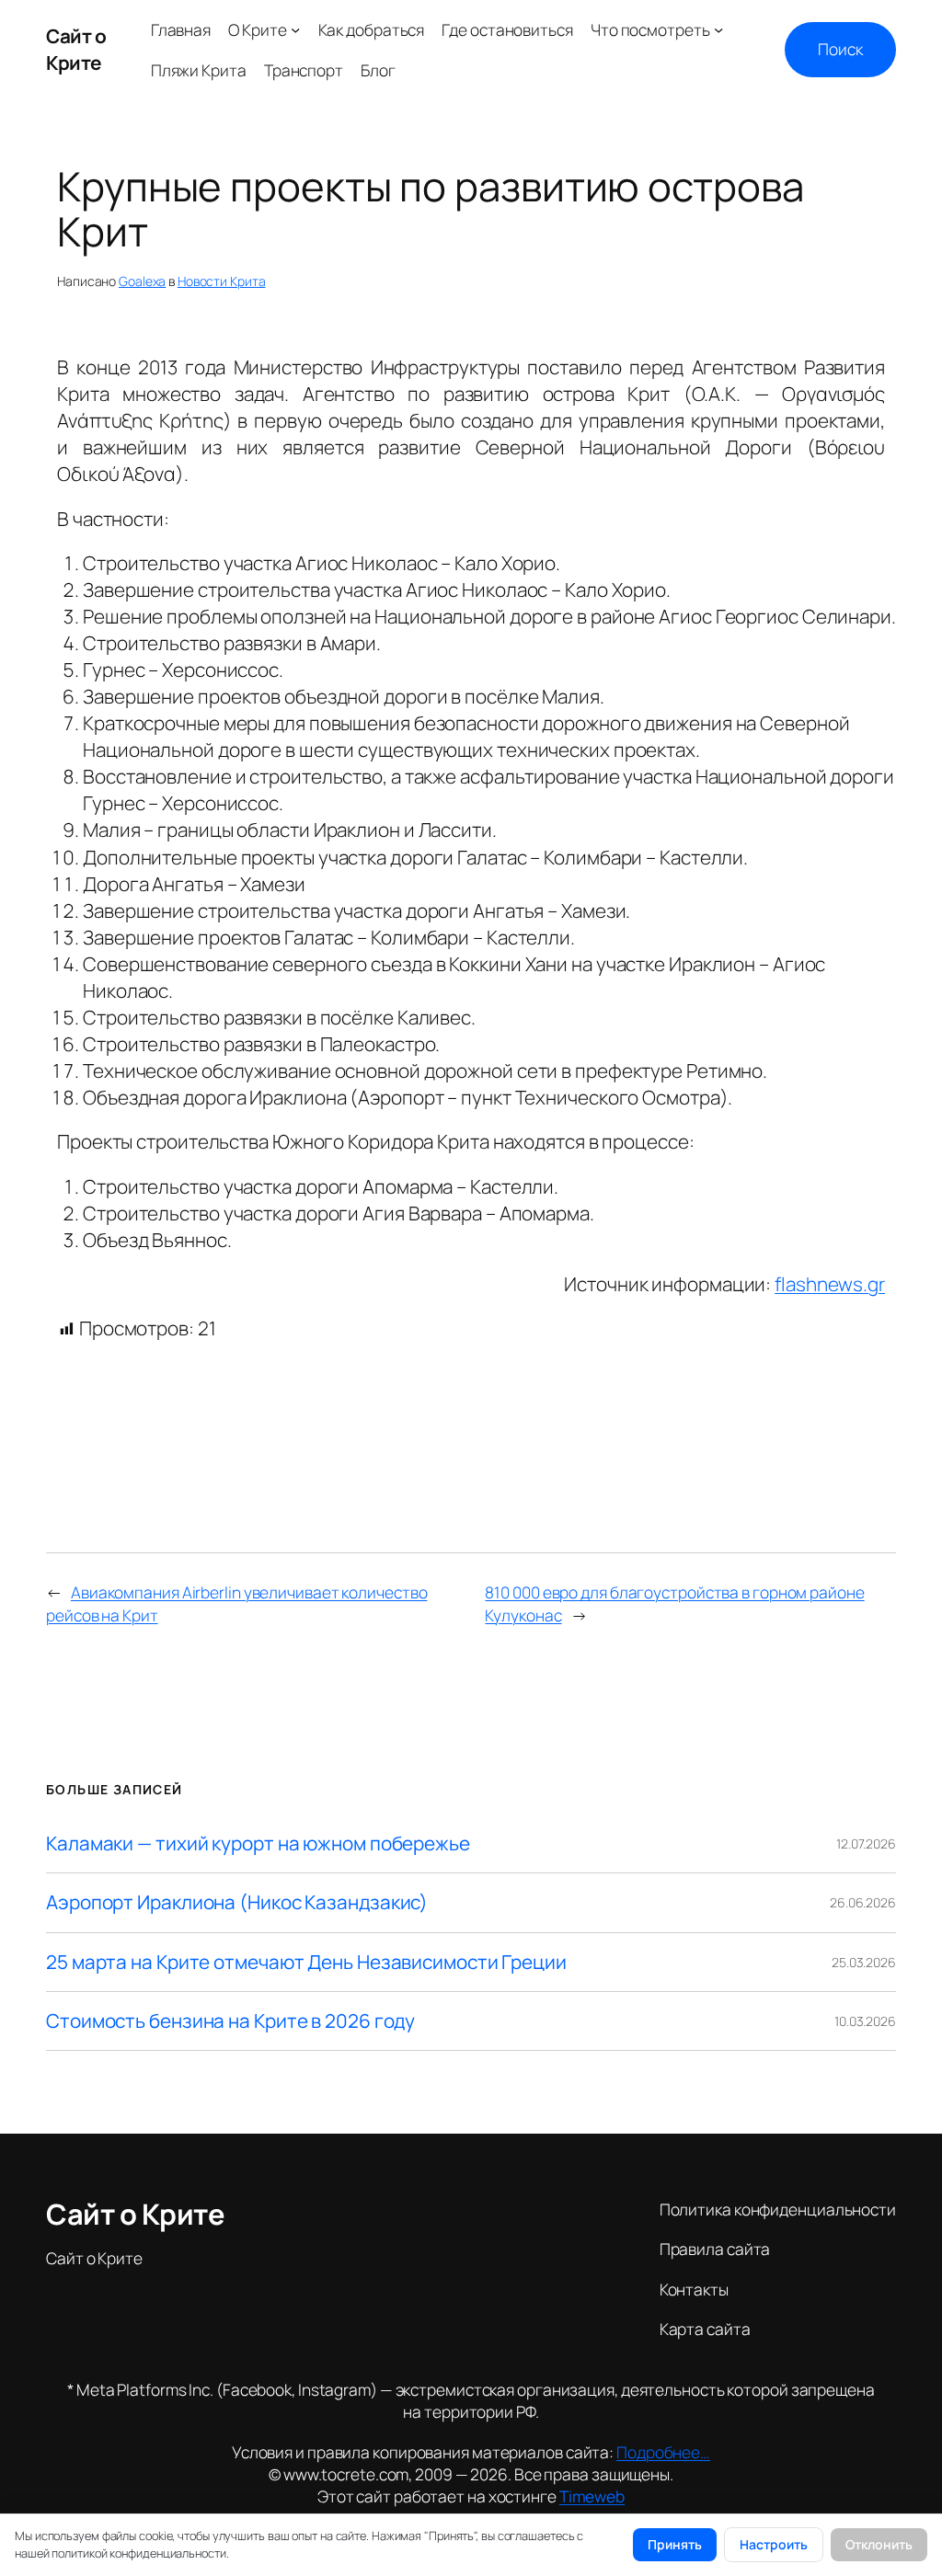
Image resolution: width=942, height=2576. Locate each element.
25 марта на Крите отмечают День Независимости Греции (306, 1962)
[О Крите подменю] (295, 29)
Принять (675, 2544)
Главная (181, 29)
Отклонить (879, 2544)
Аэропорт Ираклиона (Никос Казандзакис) (237, 1902)
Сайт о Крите (76, 49)
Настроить (774, 2544)
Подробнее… (663, 2452)
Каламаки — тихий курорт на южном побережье (258, 1843)
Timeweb (592, 2496)
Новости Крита (222, 281)
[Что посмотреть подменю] (718, 29)
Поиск (840, 49)
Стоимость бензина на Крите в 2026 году (230, 2021)
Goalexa (142, 281)
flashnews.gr (830, 1284)
